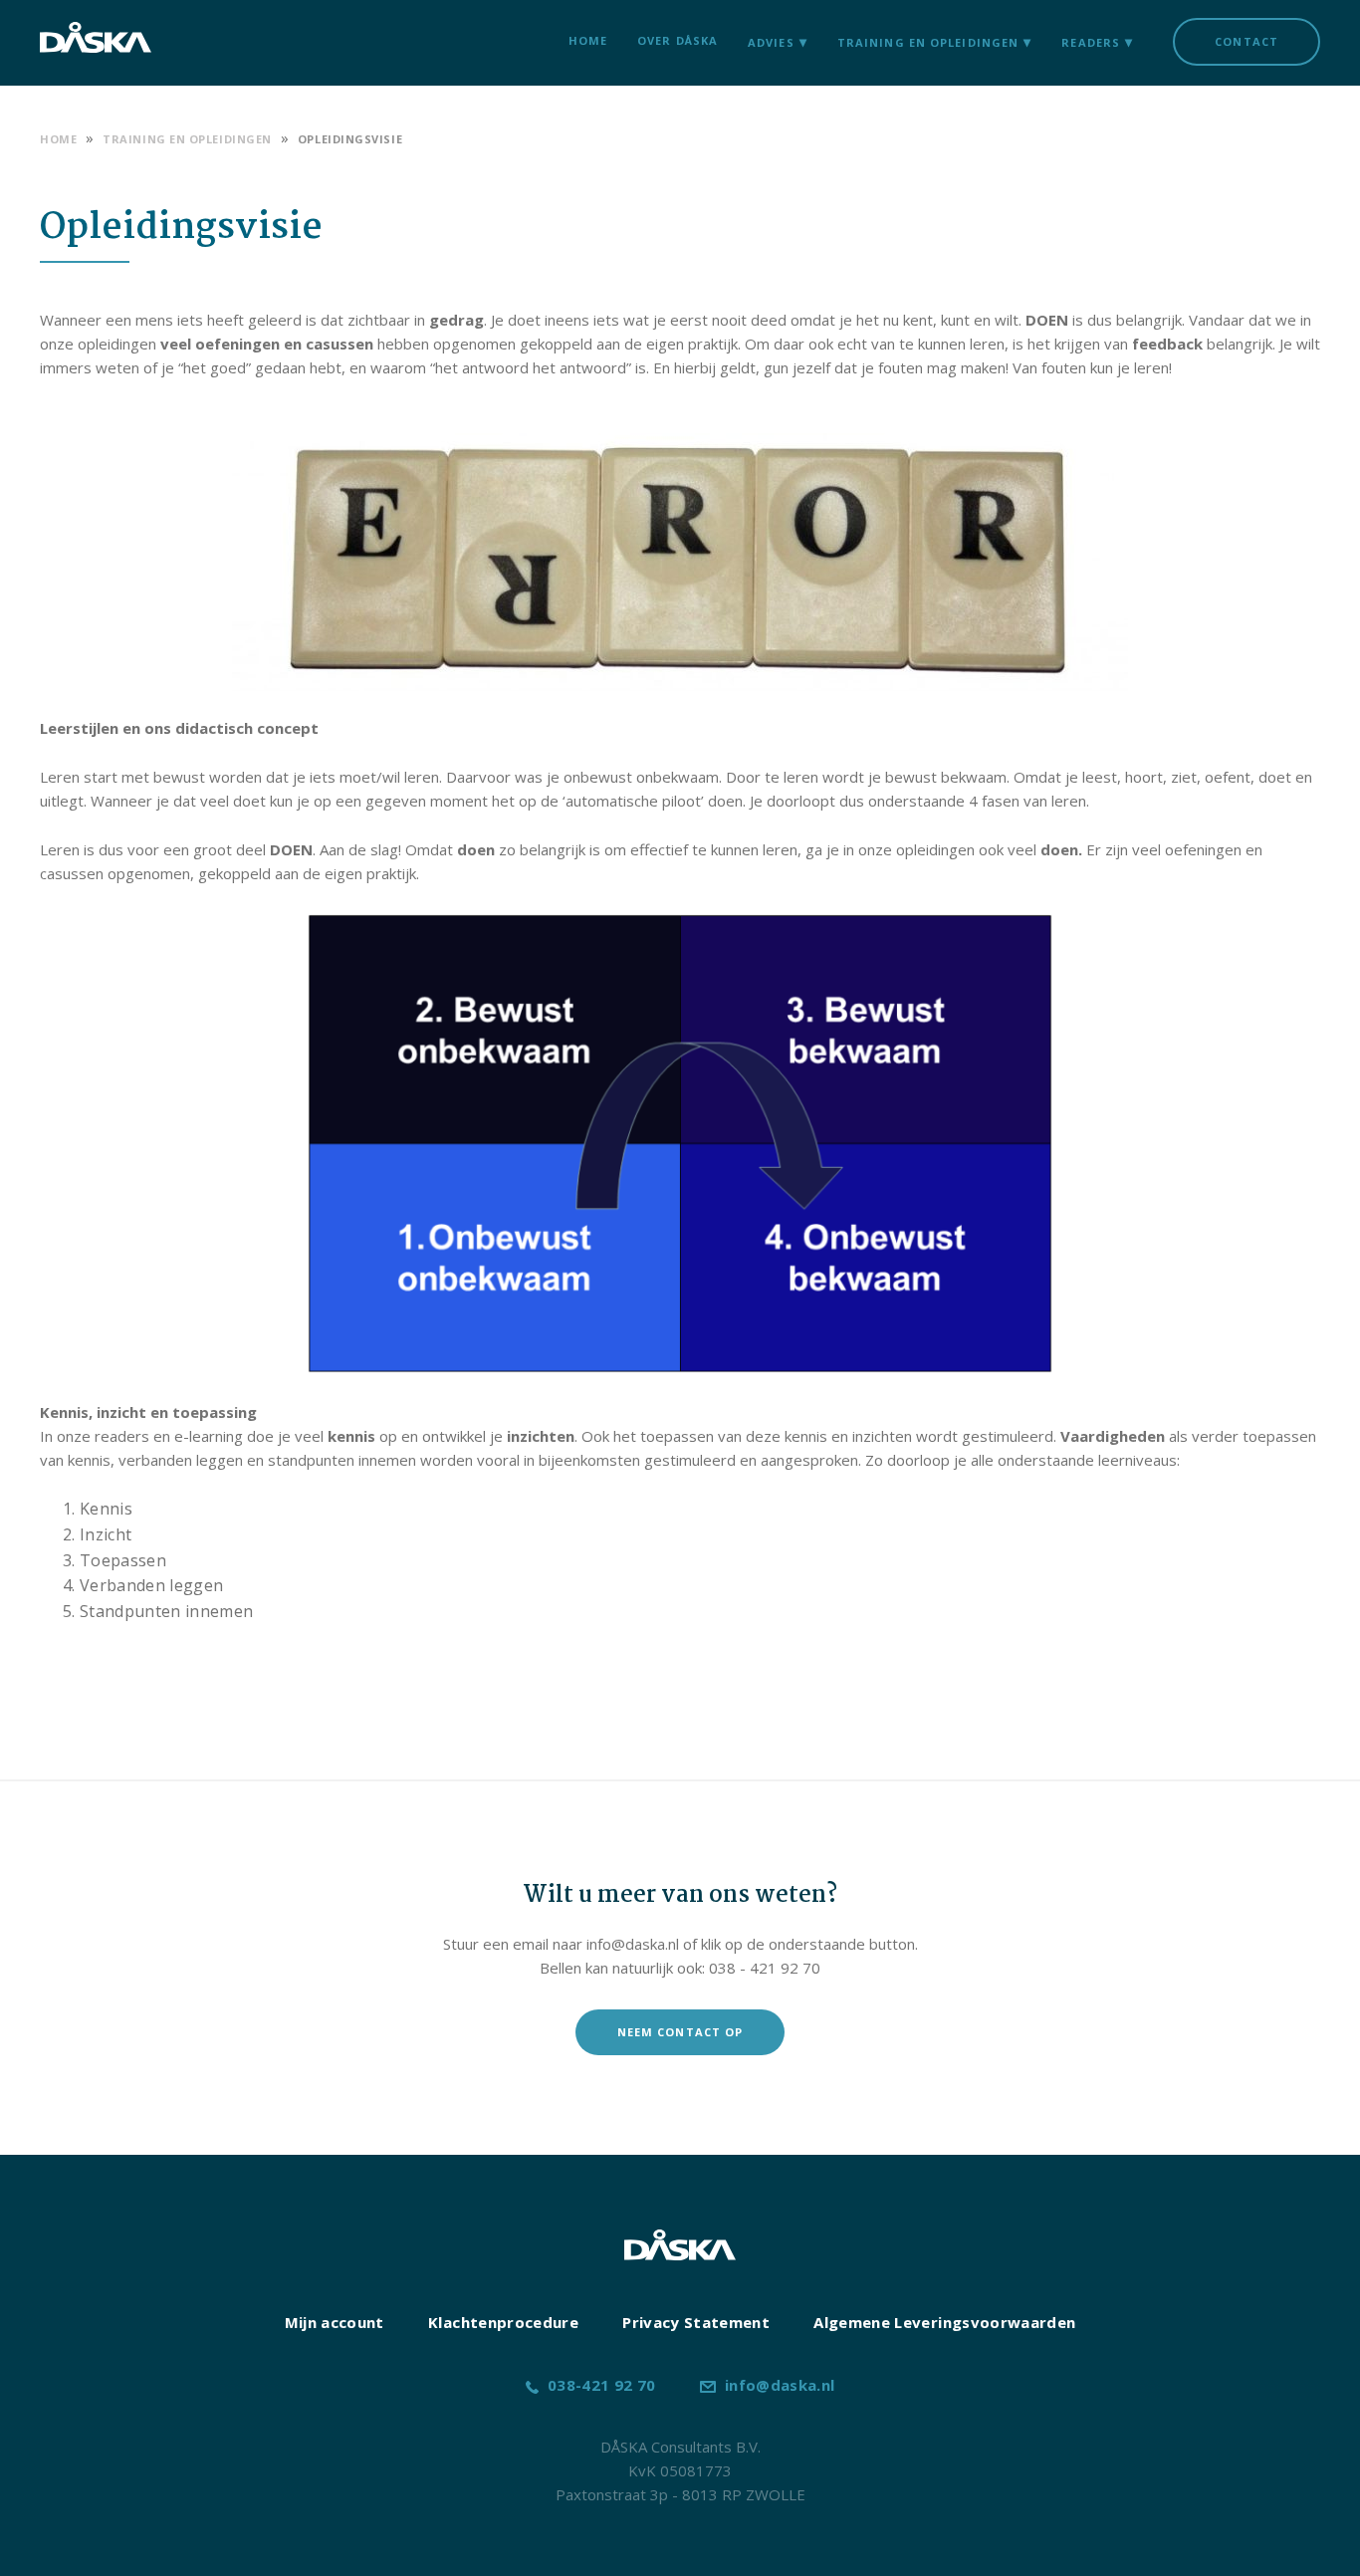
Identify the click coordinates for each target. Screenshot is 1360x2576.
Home (588, 40)
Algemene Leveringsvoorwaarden (944, 2322)
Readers (1091, 42)
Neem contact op (680, 2032)
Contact (1247, 41)
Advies (771, 42)
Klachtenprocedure (503, 2322)
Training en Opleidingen (928, 42)
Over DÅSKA (678, 40)
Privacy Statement (696, 2322)
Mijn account (335, 2322)
